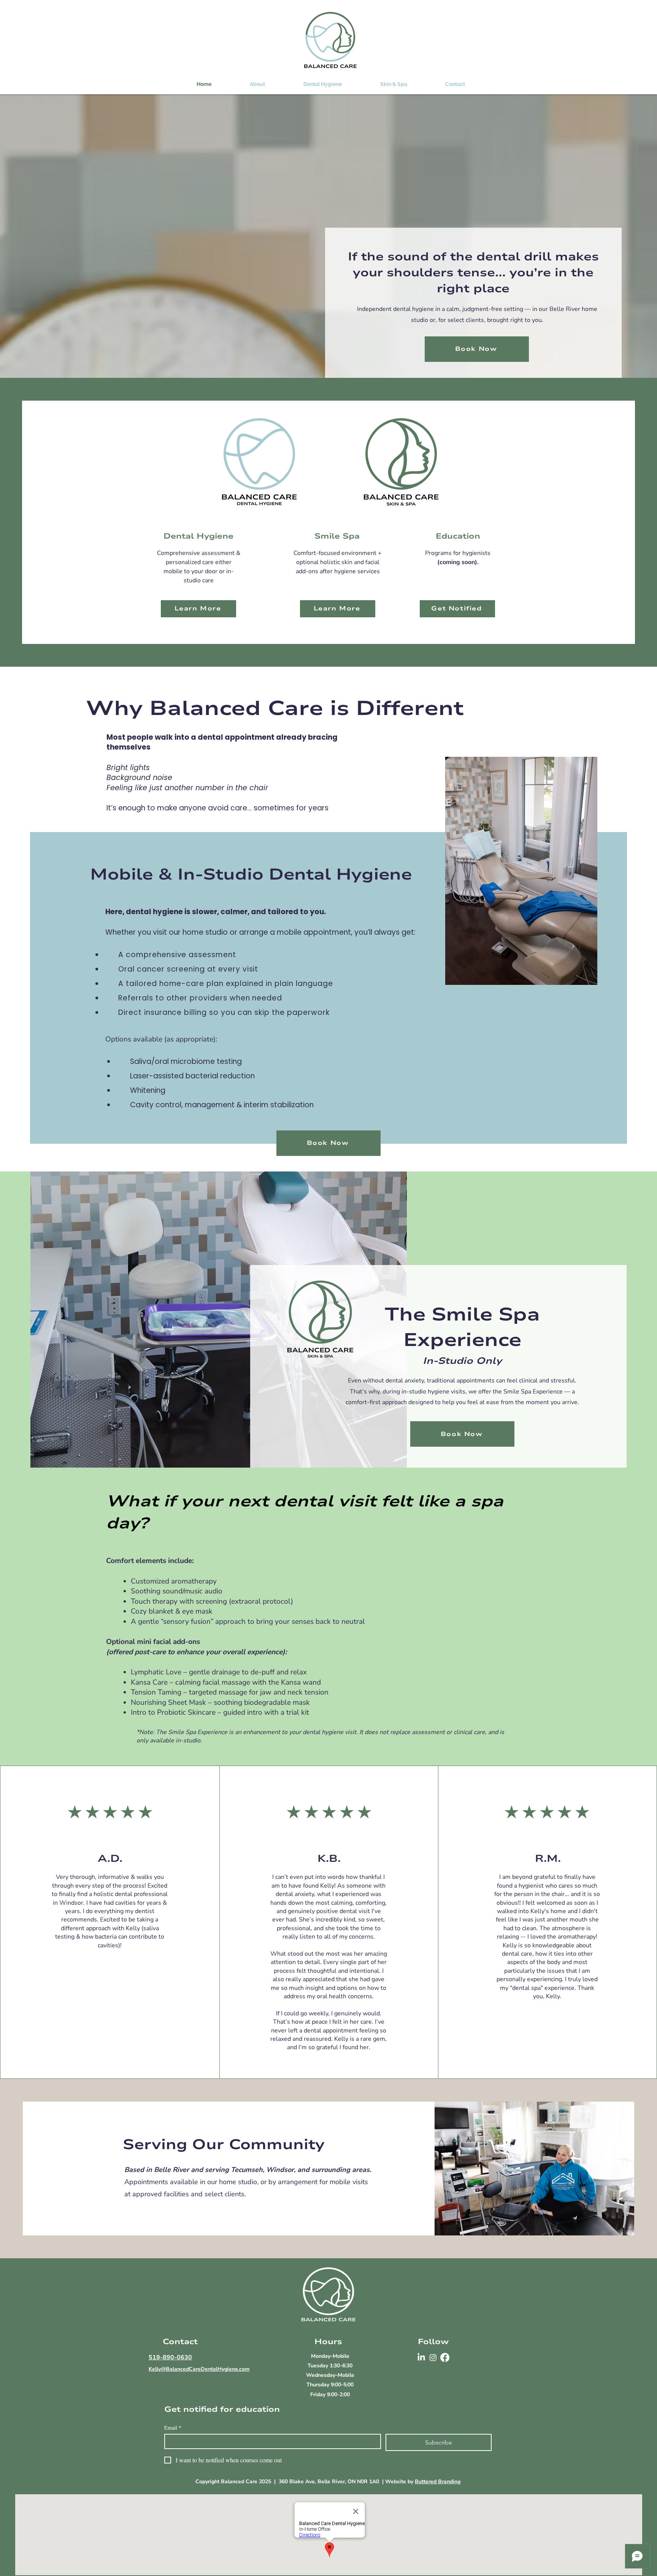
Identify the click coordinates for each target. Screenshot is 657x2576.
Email (173, 2428)
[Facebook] (445, 2357)
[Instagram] (433, 2357)
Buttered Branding (438, 2482)
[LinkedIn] (421, 2357)
